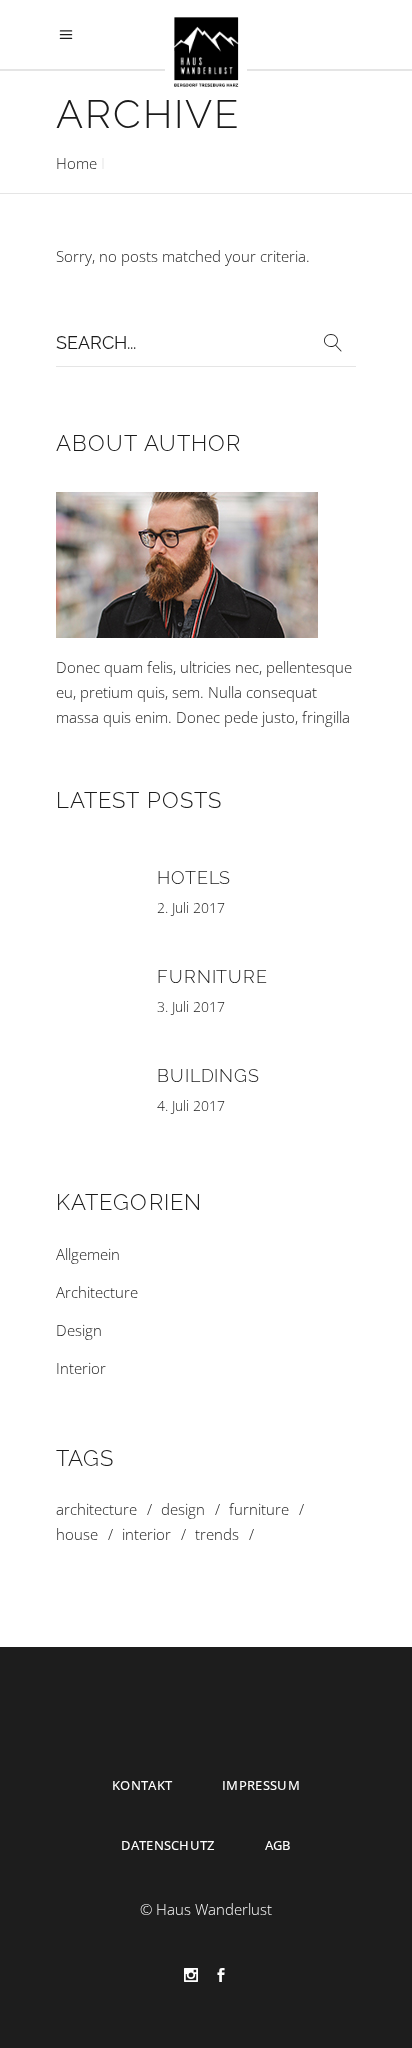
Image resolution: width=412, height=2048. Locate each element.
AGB (278, 1845)
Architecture (97, 1292)
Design (79, 1330)
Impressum (261, 1785)
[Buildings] (95, 1086)
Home (76, 163)
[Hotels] (95, 888)
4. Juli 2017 (191, 1105)
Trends (217, 1534)
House (77, 1534)
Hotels (194, 877)
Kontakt (142, 1785)
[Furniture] (95, 987)
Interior (81, 1368)
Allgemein (88, 1254)
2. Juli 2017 (191, 907)
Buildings (208, 1075)
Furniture (212, 976)
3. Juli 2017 (191, 1006)
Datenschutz (168, 1845)
